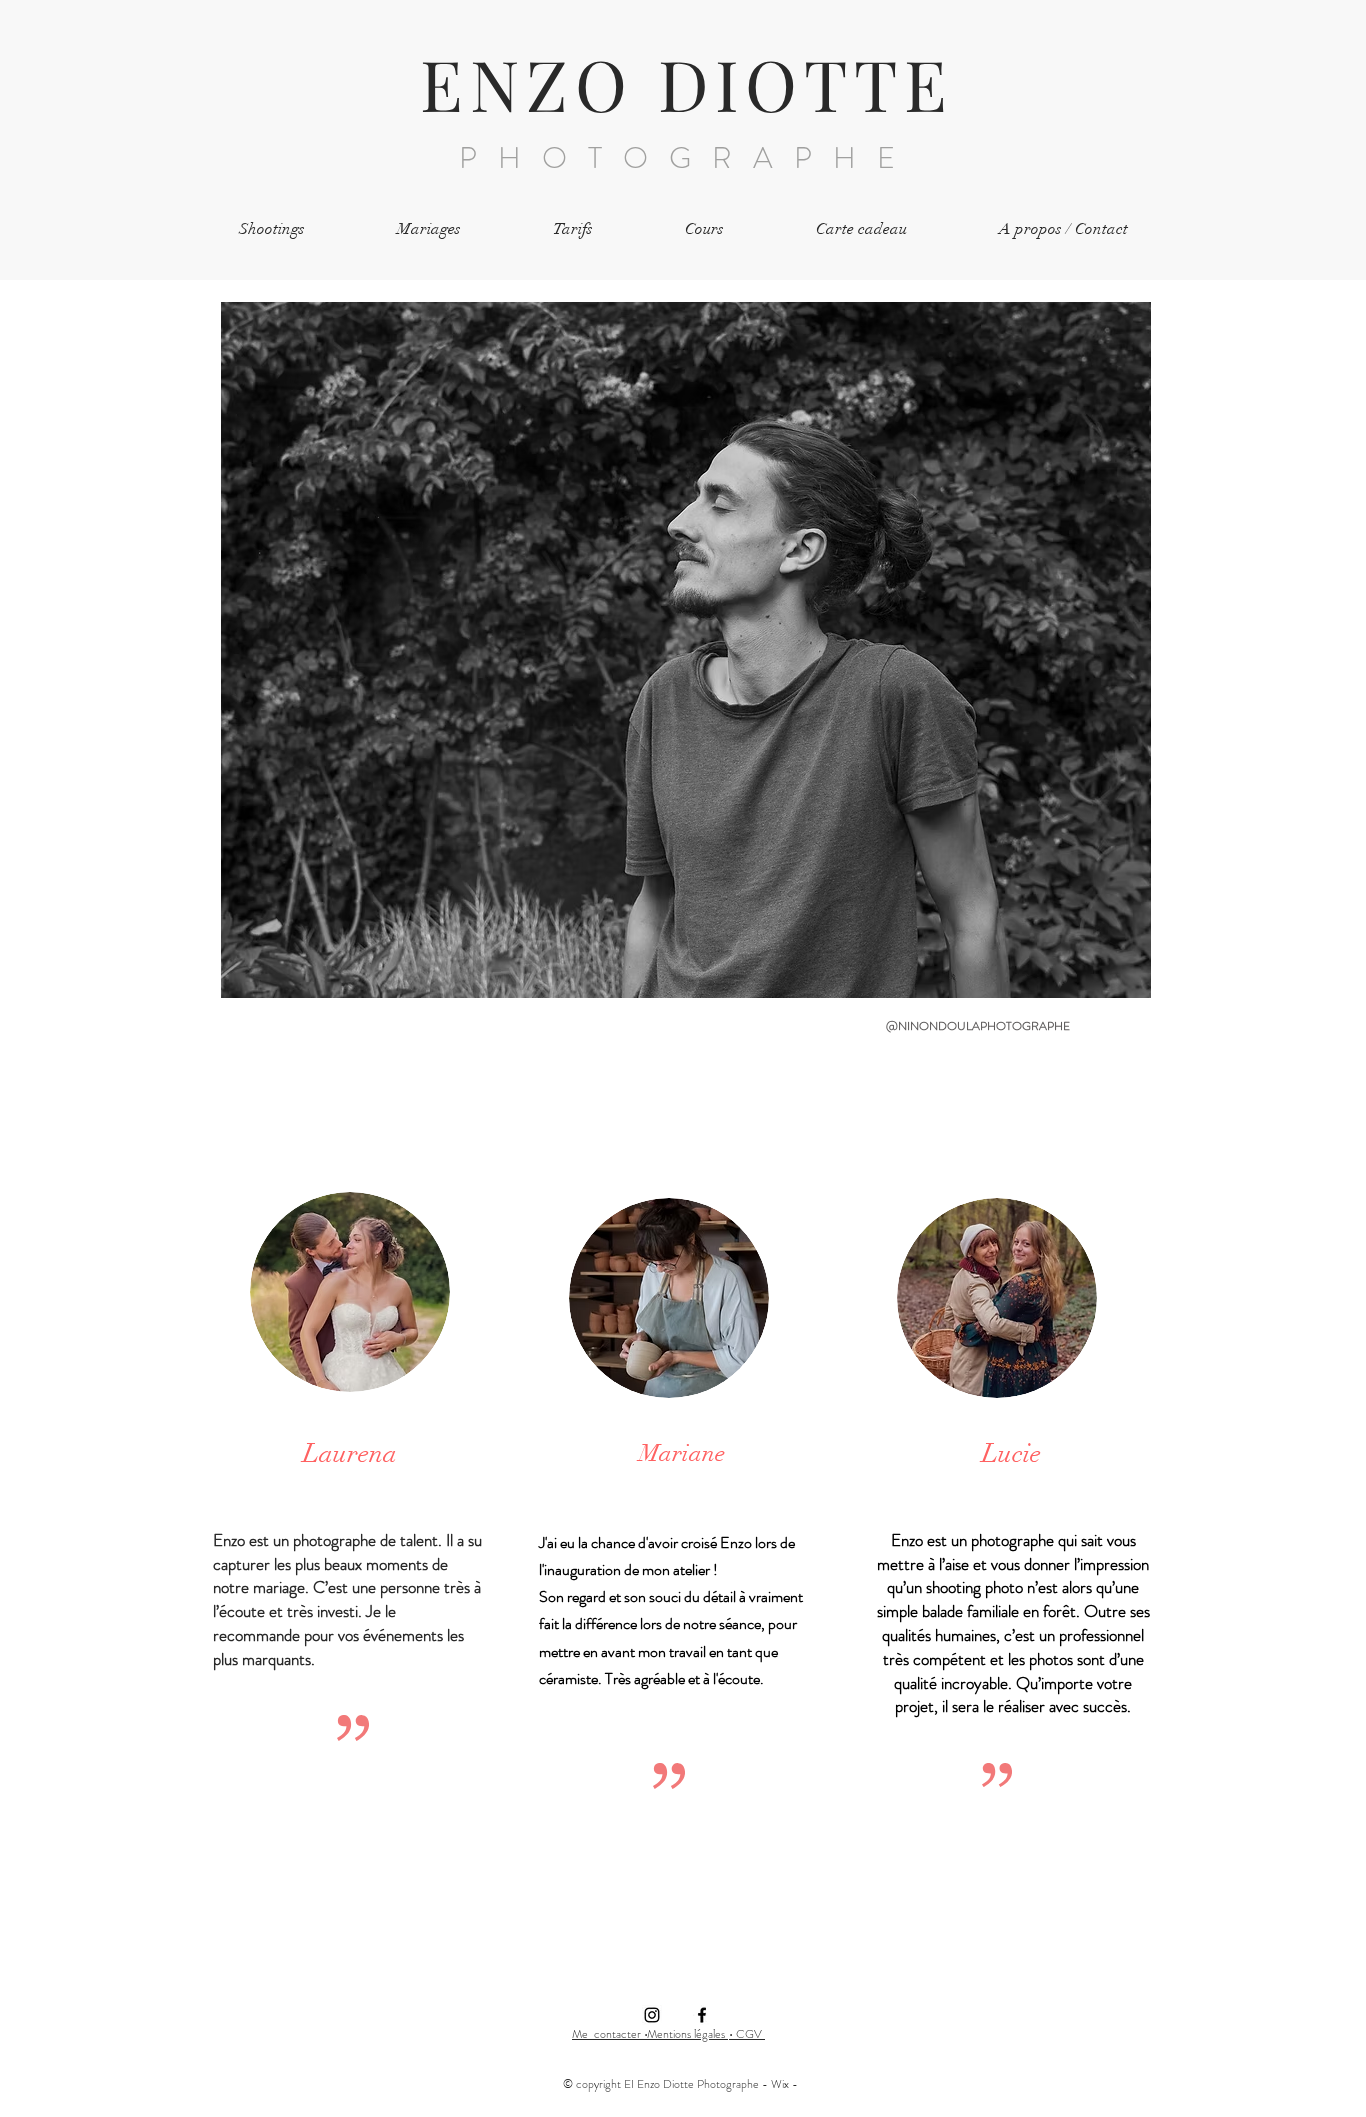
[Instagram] (652, 2015)
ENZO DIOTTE (687, 83)
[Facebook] (702, 2015)
